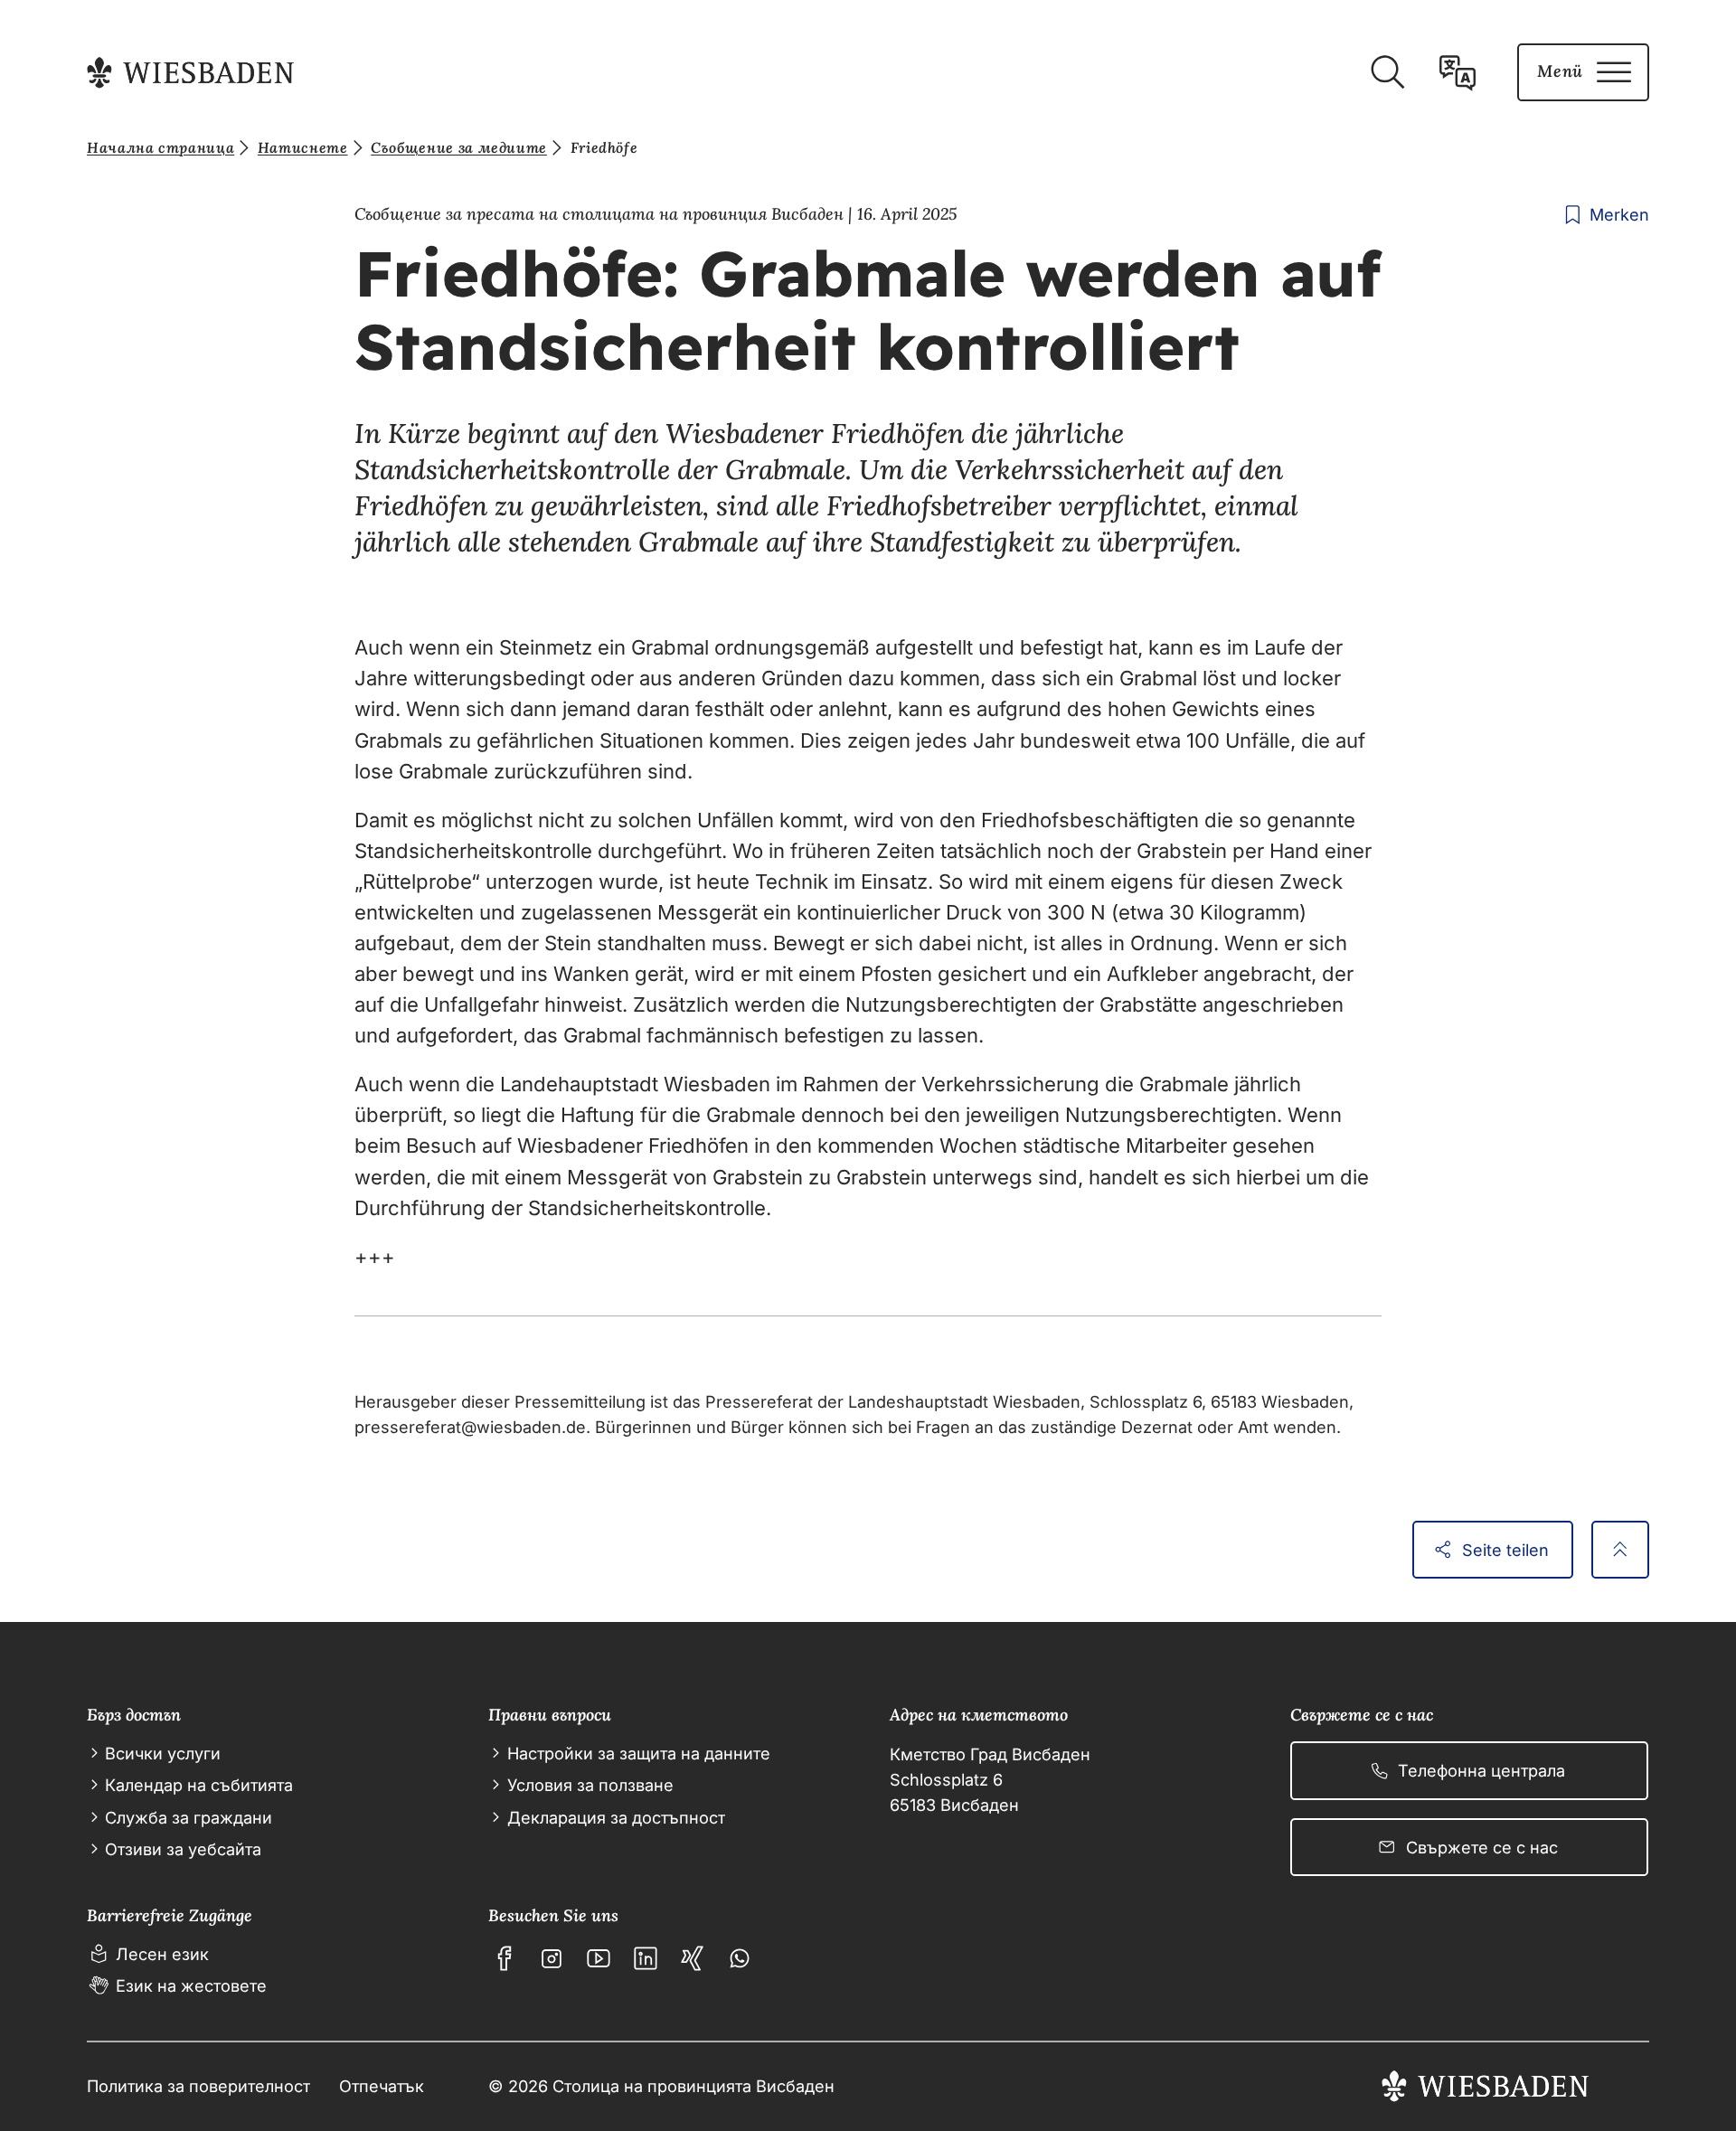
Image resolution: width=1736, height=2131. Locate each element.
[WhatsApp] (740, 1958)
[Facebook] (505, 1958)
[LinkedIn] (646, 1958)
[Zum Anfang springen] (1620, 1550)
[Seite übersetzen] (1458, 72)
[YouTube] (599, 1958)
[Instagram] (552, 1958)
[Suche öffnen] (1387, 72)
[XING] (693, 1958)
